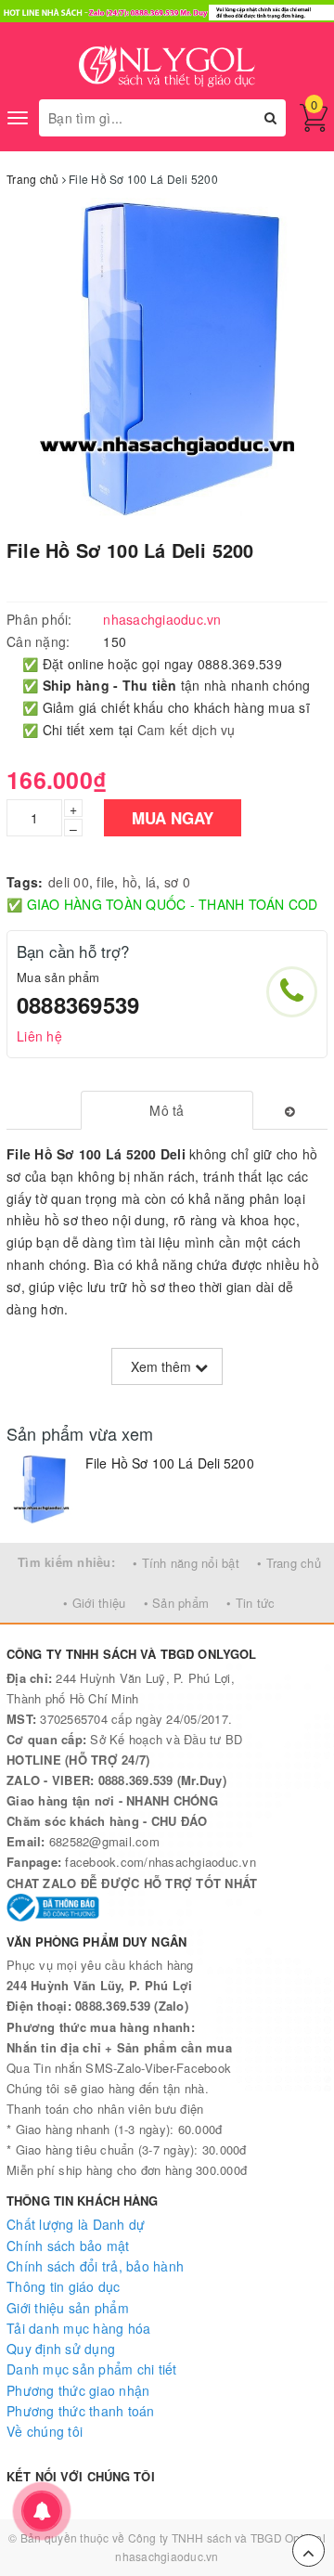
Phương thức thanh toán (81, 2411)
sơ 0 (177, 882)
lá (151, 882)
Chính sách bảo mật (68, 2246)
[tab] (167, 1110)
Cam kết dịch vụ (186, 730)
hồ (130, 882)
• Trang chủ (289, 1563)
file (105, 882)
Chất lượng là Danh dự (76, 2224)
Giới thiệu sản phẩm (68, 2308)
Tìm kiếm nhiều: (66, 1562)
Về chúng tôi (45, 2431)
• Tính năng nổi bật (186, 1563)
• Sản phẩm (177, 1603)
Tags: (25, 882)
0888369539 (78, 1004)
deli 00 (69, 882)
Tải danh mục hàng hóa (78, 2328)
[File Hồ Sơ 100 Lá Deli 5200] (41, 1489)
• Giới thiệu (94, 1603)
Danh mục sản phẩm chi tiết (92, 2369)
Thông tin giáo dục (64, 2286)
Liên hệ (39, 1036)
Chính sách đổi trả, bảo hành (95, 2266)
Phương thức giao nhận (78, 2390)
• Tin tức (250, 1603)
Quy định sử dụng (61, 2349)
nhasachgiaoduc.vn (167, 2556)
